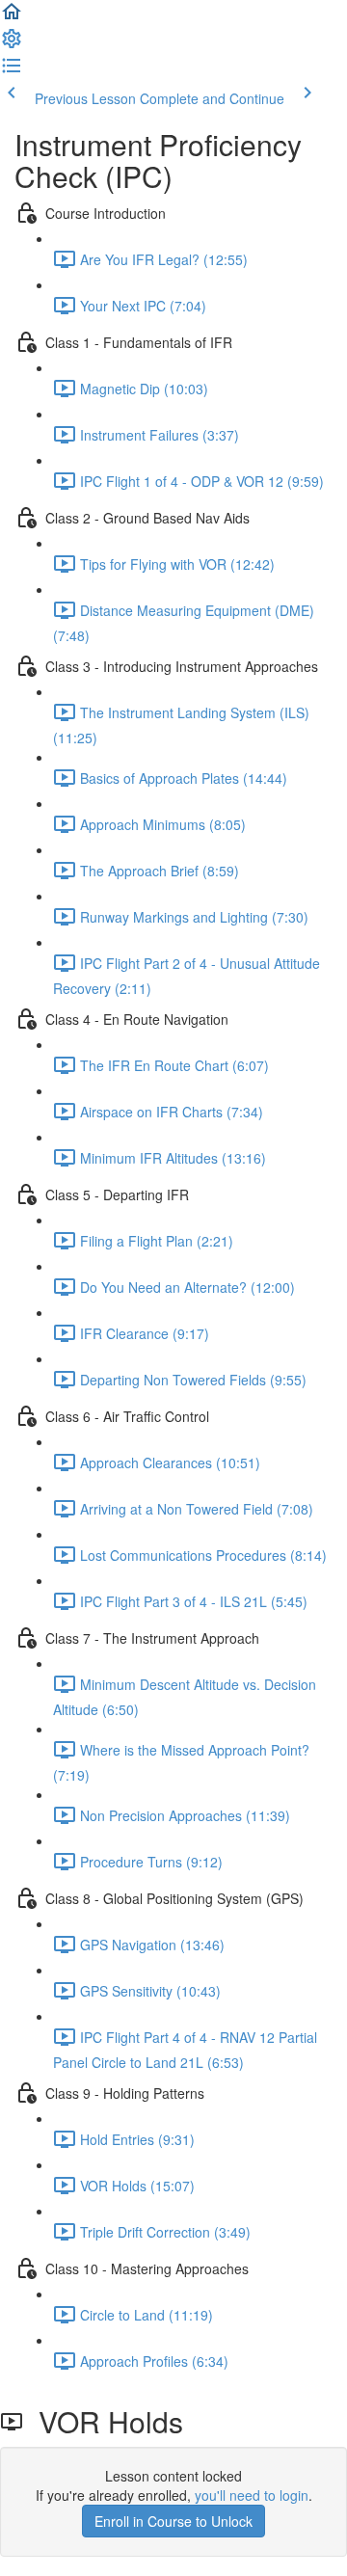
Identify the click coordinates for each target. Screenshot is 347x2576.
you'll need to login (252, 2495)
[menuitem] (12, 44)
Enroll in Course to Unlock (173, 2521)
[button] (12, 17)
